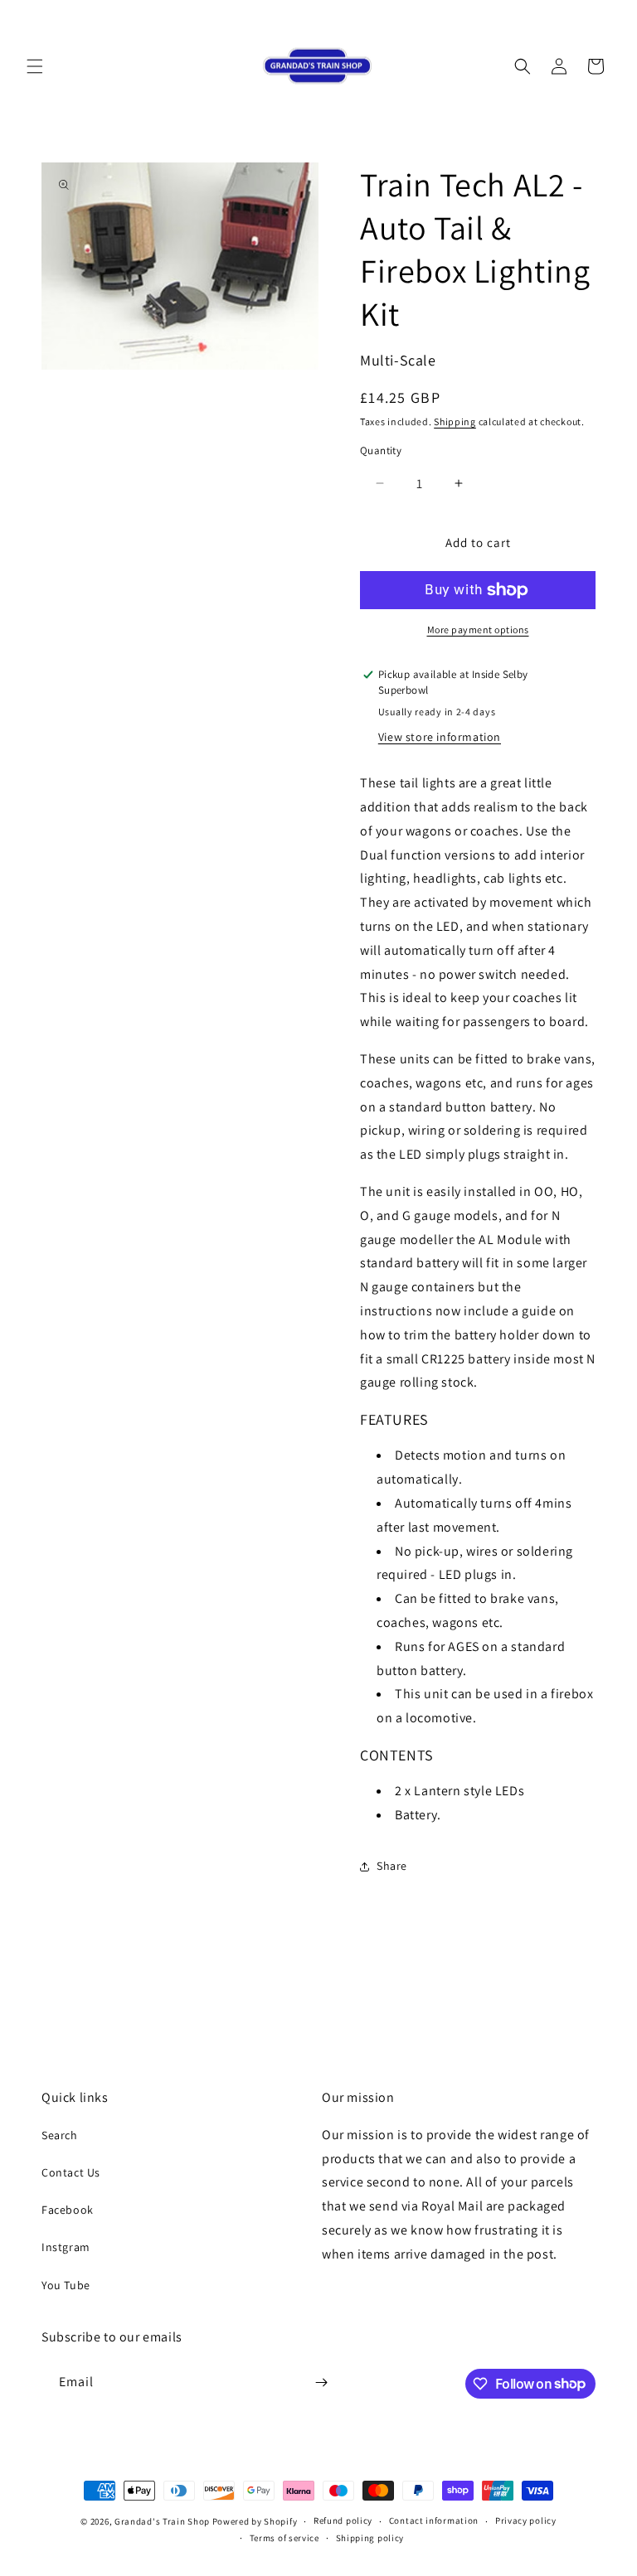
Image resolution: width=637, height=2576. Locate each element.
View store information (440, 737)
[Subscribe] (321, 2382)
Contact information (434, 2520)
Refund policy (343, 2520)
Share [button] (392, 1866)
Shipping (455, 421)
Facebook (68, 2210)
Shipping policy (370, 2538)
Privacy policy (526, 2520)
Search (60, 2135)
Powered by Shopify (255, 2521)
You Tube (66, 2285)
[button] (35, 66)
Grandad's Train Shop (162, 2521)
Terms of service (284, 2538)
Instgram (66, 2247)
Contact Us (71, 2172)
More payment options (478, 629)
